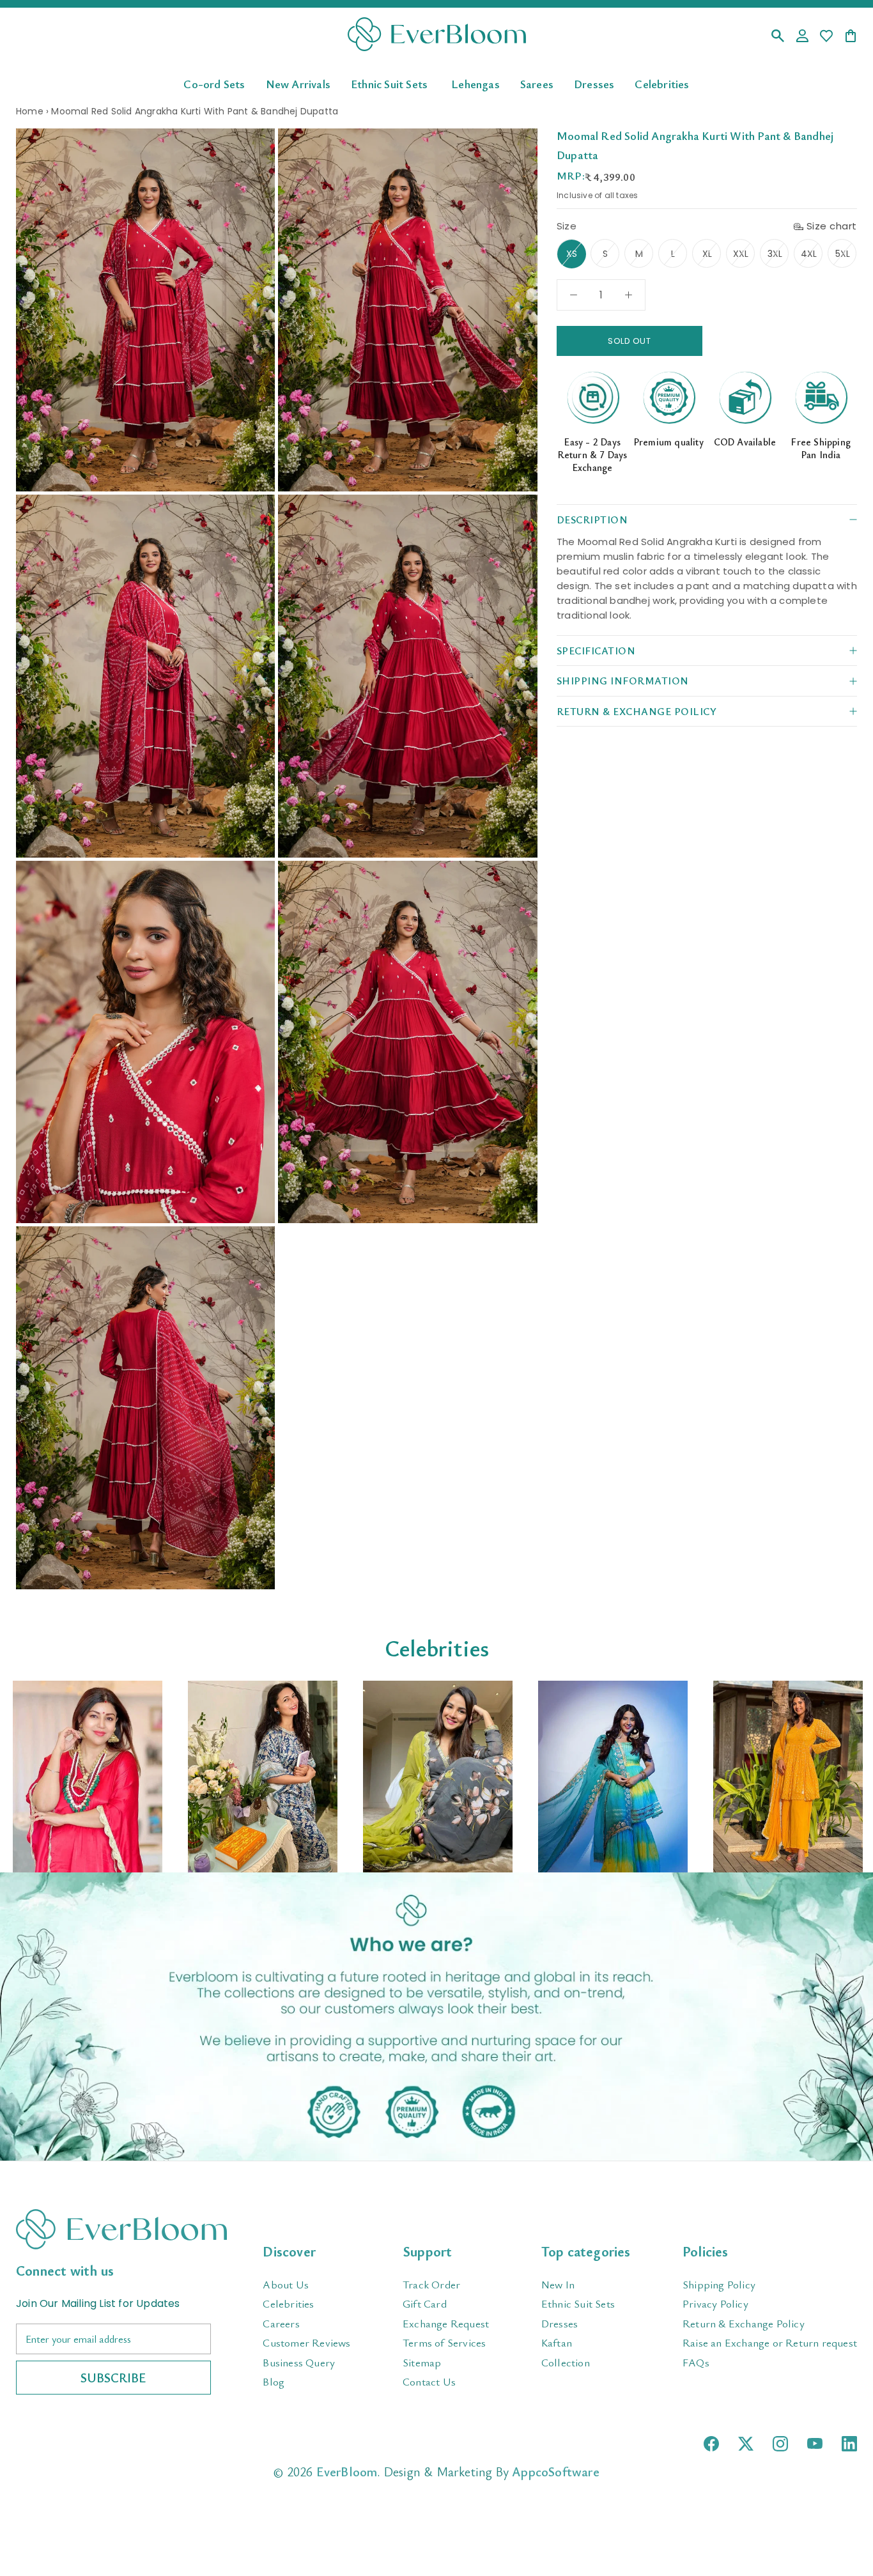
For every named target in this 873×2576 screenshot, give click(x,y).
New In (558, 2284)
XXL (741, 254)
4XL (809, 254)
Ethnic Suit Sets (389, 83)
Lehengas (475, 83)
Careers (281, 2323)
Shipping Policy (719, 2284)
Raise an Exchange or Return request (770, 2342)
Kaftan (557, 2342)
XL (707, 254)
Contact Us (429, 2381)
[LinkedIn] (849, 2444)
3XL (775, 254)
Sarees (537, 83)
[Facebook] (711, 2444)
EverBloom (347, 2472)
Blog (274, 2381)
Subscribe (113, 2378)
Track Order (431, 2284)
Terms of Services (444, 2342)
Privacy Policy (715, 2303)
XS (572, 254)
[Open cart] (851, 37)
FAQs (696, 2362)
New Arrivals (298, 83)
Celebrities (662, 83)
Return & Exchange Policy (744, 2323)
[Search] (778, 37)
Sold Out (629, 341)
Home (30, 111)
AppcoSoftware (556, 2472)
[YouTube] (815, 2443)
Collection (566, 2362)
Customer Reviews (306, 2342)
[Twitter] (746, 2444)
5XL (843, 254)
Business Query (299, 2362)
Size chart (832, 226)
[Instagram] (780, 2444)
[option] (88, 1777)
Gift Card (425, 2303)
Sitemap (422, 2362)
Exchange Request (446, 2323)
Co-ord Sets (214, 83)
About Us (286, 2284)
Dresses (594, 83)
